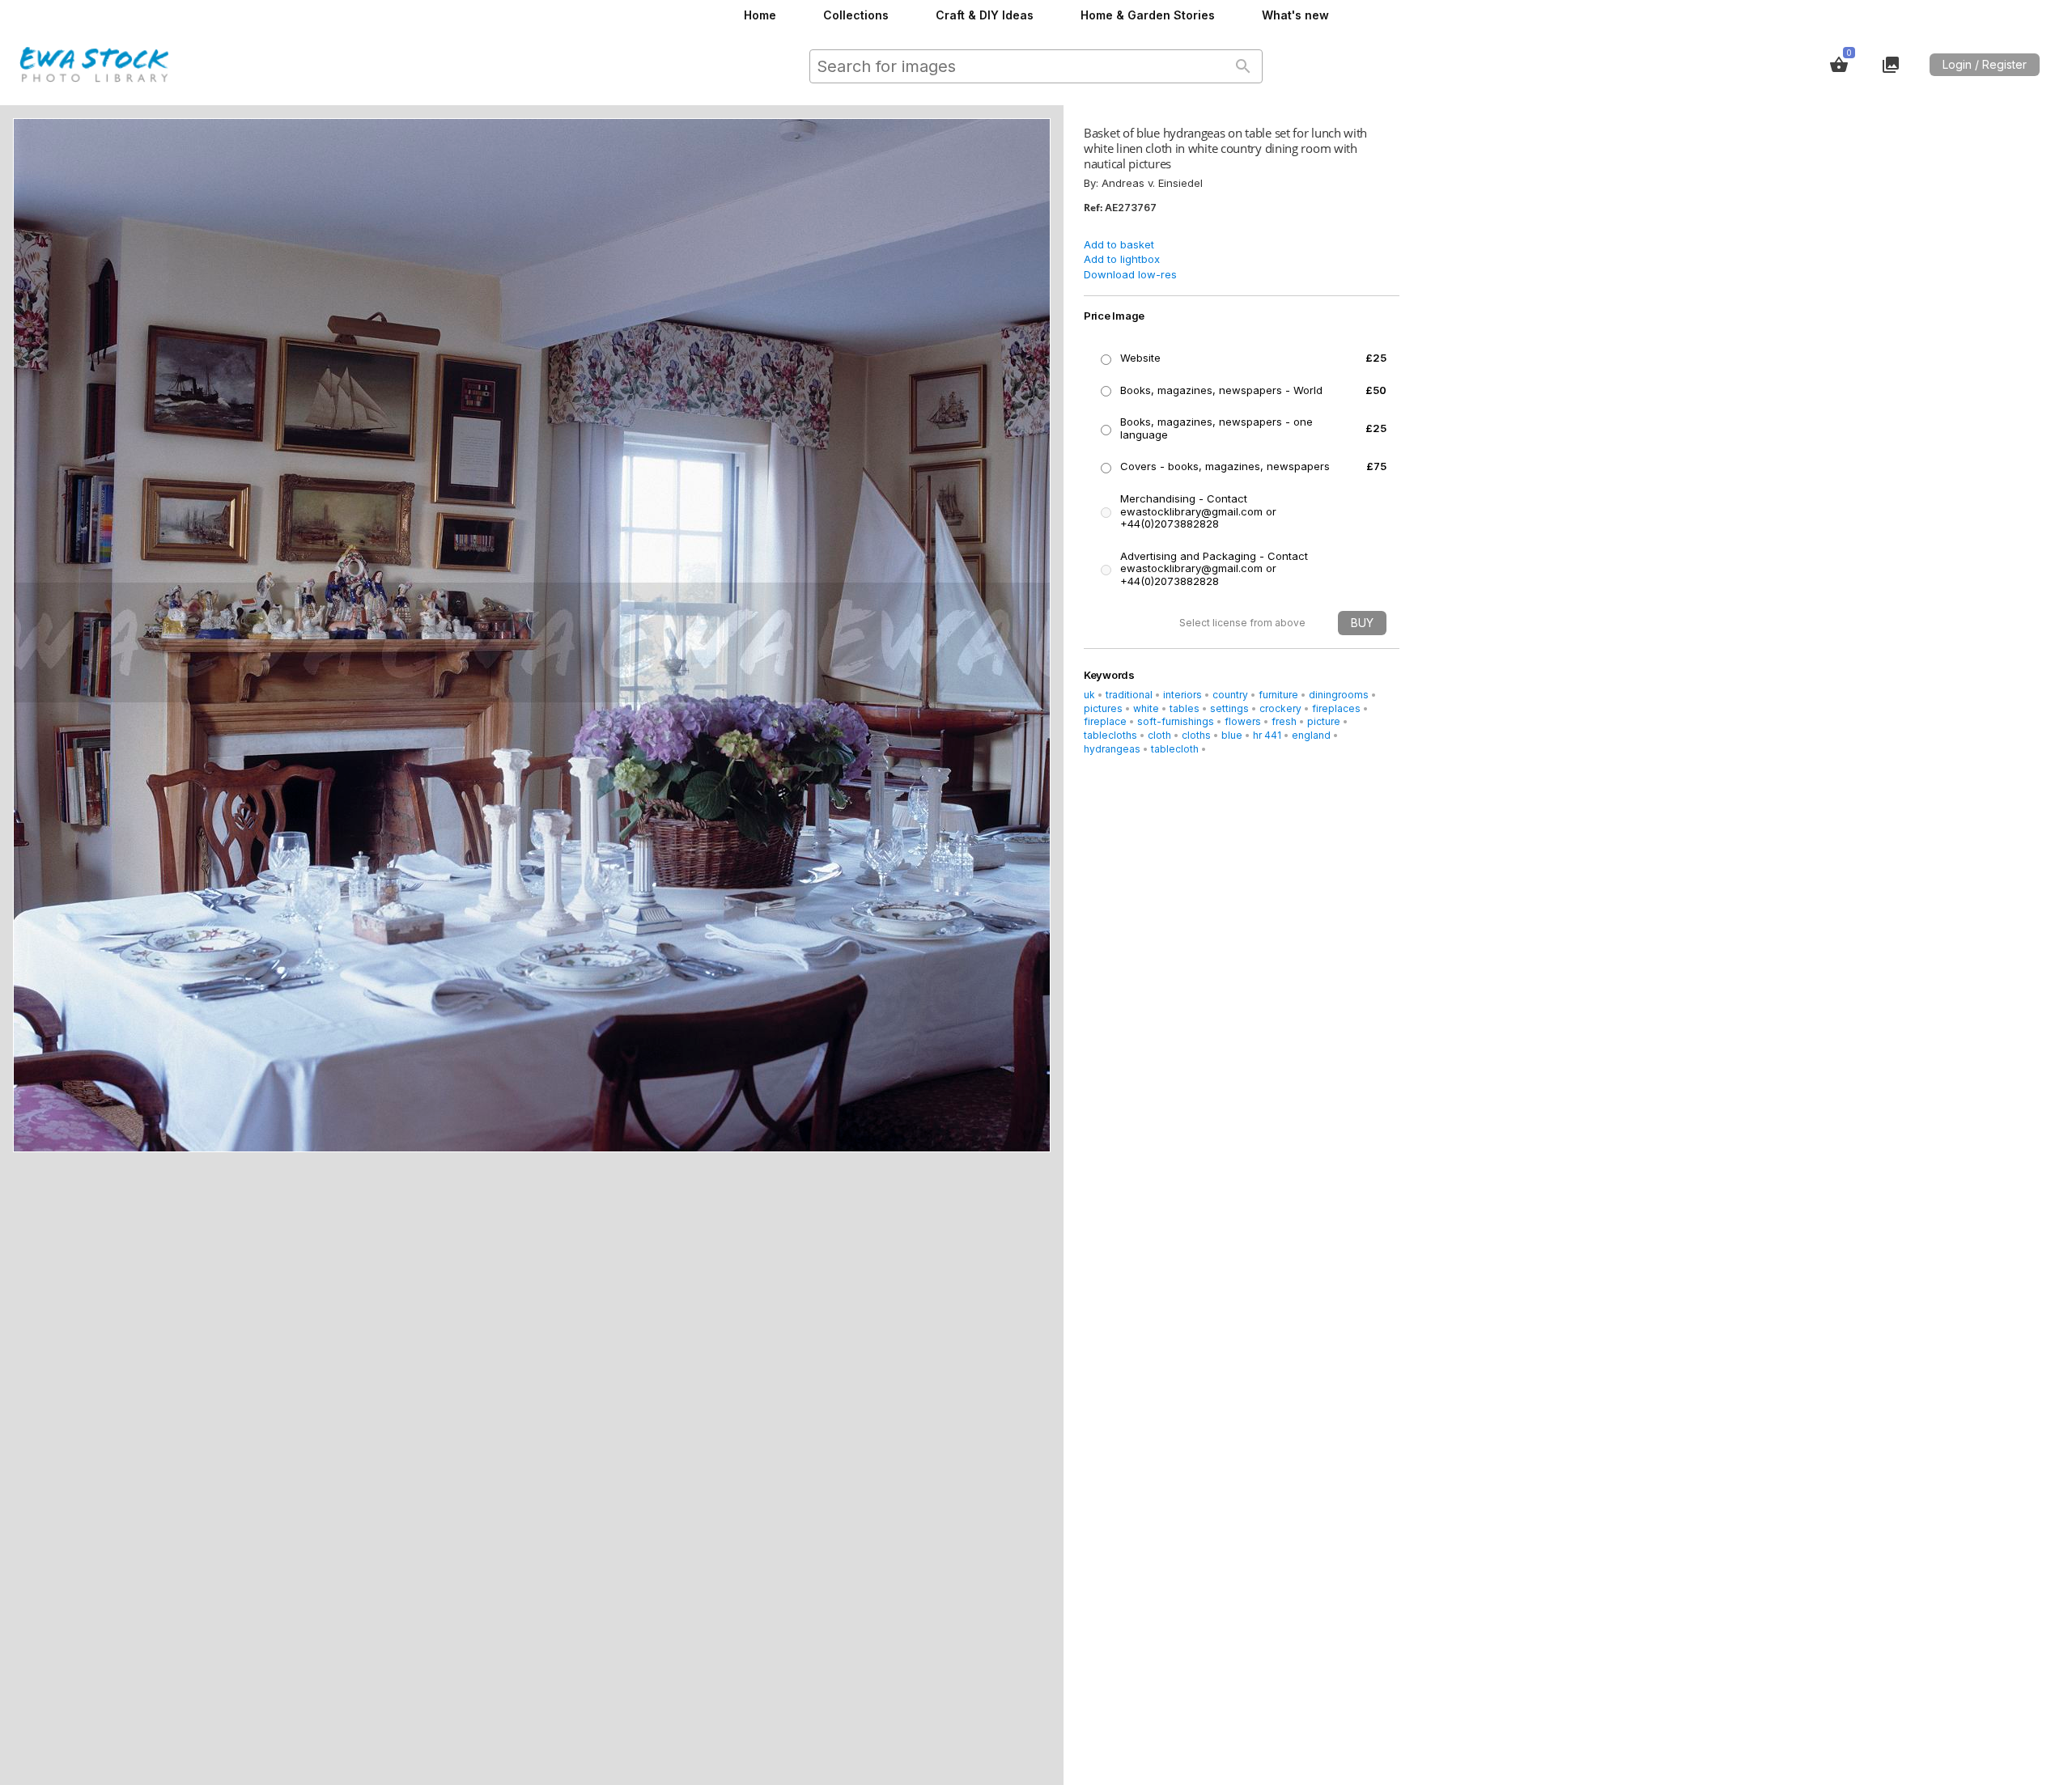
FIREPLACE (1105, 721)
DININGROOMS (1339, 695)
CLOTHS (1196, 735)
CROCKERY (1280, 708)
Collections (856, 15)
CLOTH (1159, 735)
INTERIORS (1182, 695)
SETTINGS (1229, 708)
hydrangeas (1112, 749)
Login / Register (1985, 64)
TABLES (1185, 708)
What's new (1295, 15)
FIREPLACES (1336, 708)
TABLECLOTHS (1110, 735)
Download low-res (1130, 274)
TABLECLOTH (1175, 749)
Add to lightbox (1122, 259)
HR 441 (1267, 735)
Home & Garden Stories (1148, 15)
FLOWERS (1243, 721)
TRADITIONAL (1129, 695)
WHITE (1146, 708)
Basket (1839, 65)
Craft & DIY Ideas (985, 15)
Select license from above (1242, 623)
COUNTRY (1230, 695)
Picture (1324, 721)
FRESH (1284, 721)
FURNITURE (1278, 695)
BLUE (1232, 735)
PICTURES (1103, 708)
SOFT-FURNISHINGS (1176, 721)
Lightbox (1891, 65)
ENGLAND (1311, 735)
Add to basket (1119, 244)
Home (760, 15)
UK (1089, 695)
